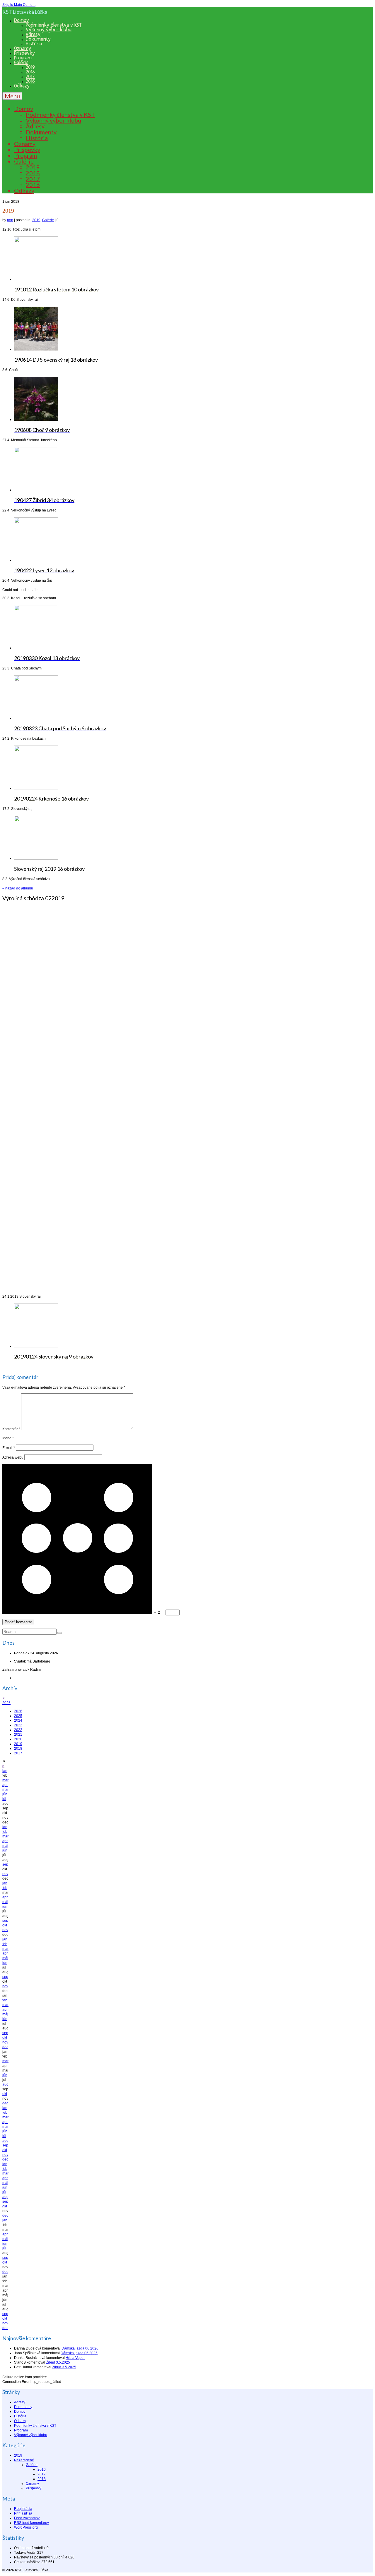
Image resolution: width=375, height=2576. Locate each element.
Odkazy (20, 2421)
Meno (8, 1438)
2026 (6, 1703)
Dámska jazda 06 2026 (80, 2348)
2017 (18, 1753)
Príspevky (34, 2488)
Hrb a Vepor (75, 2358)
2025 (18, 1716)
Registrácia (23, 2509)
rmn (10, 220)
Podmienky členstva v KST (35, 2426)
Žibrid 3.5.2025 (58, 2362)
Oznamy (32, 2484)
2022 (18, 1730)
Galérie (48, 220)
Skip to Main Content (19, 5)
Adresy (20, 2402)
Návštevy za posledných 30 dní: (40, 2557)
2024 (18, 1720)
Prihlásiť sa (23, 2513)
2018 (18, 1749)
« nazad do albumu (18, 888)
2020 (18, 1739)
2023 (18, 1725)
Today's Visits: (26, 2553)
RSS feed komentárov (31, 2523)
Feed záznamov (27, 2518)
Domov (20, 2412)
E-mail (9, 1448)
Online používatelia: (30, 2548)
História (20, 2416)
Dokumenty (23, 2407)
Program (21, 2430)
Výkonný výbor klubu (31, 2435)
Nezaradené (24, 2460)
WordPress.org (26, 2527)
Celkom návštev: (28, 2562)
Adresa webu (13, 1457)
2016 (42, 2469)
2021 (18, 1734)
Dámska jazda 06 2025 (79, 2353)
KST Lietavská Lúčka (25, 12)
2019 (36, 220)
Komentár (11, 1429)
